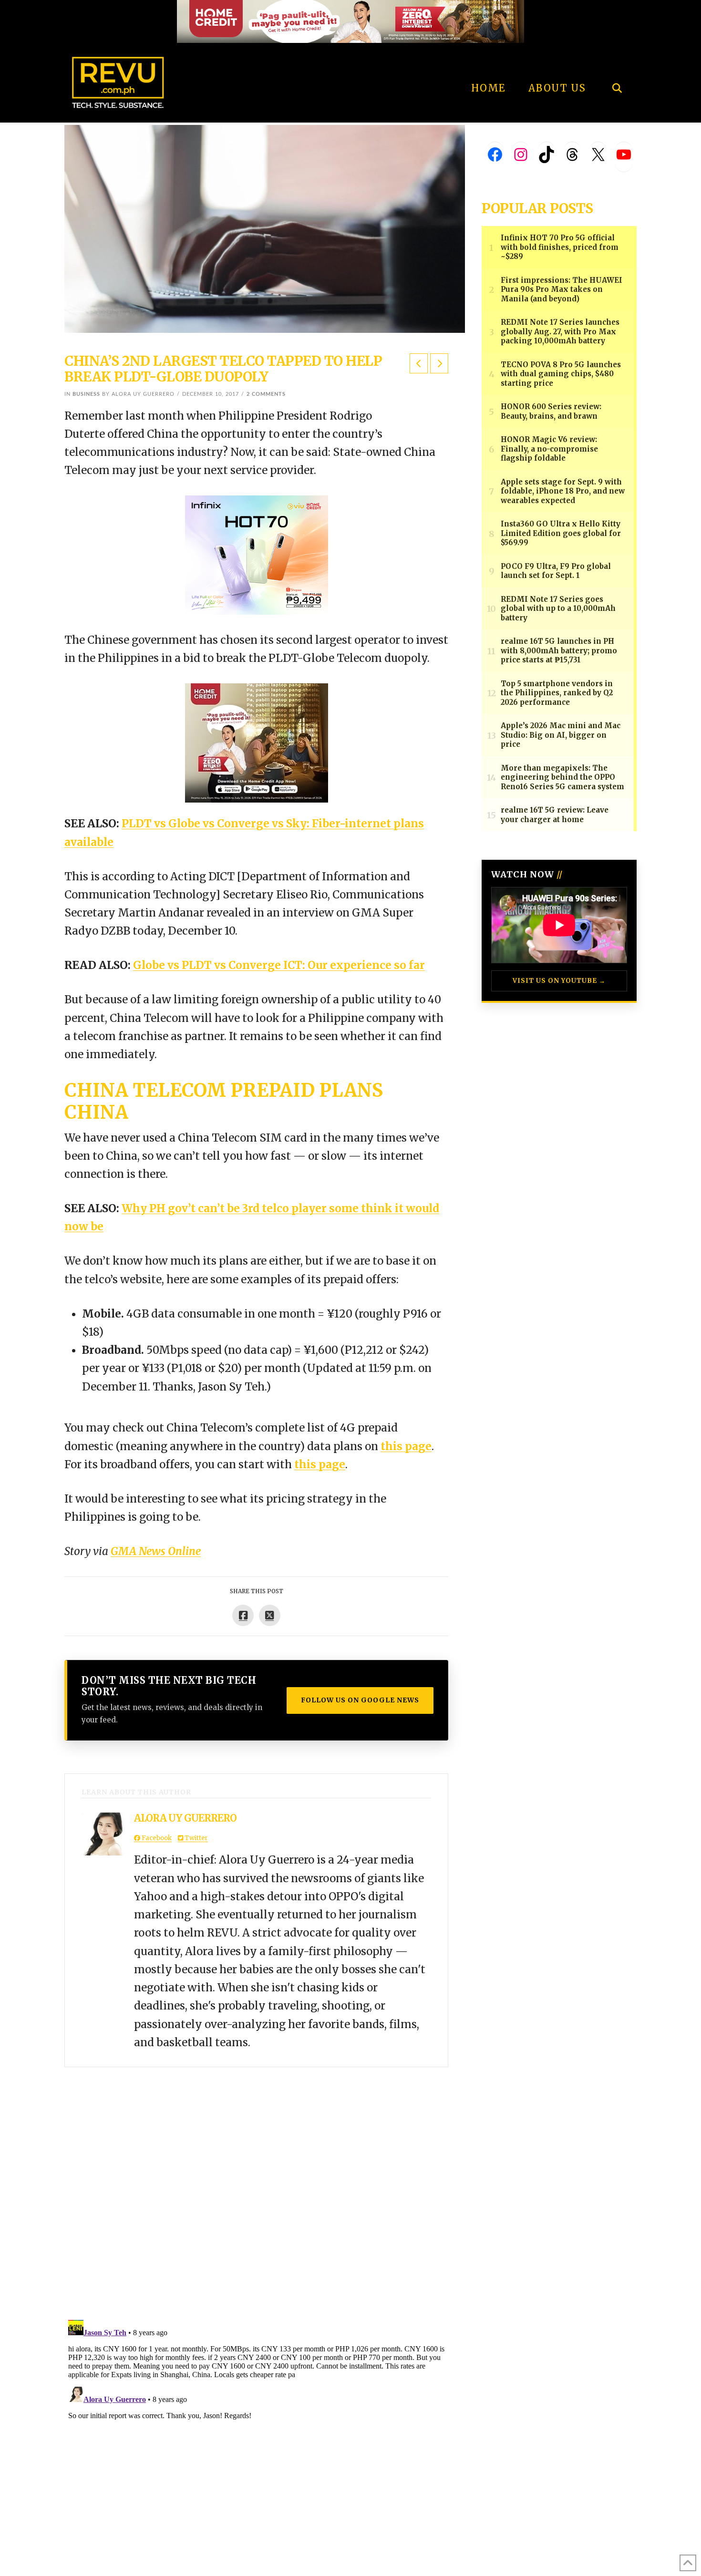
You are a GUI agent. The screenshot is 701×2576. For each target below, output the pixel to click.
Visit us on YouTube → (559, 981)
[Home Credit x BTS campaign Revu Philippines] (350, 21)
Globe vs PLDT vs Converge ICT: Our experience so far (279, 965)
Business (86, 394)
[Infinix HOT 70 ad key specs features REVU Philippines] (257, 555)
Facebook (156, 1838)
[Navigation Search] (617, 62)
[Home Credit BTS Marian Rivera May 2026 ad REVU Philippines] (257, 742)
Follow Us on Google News (360, 1700)
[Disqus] (256, 2186)
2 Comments (266, 394)
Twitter (196, 1838)
